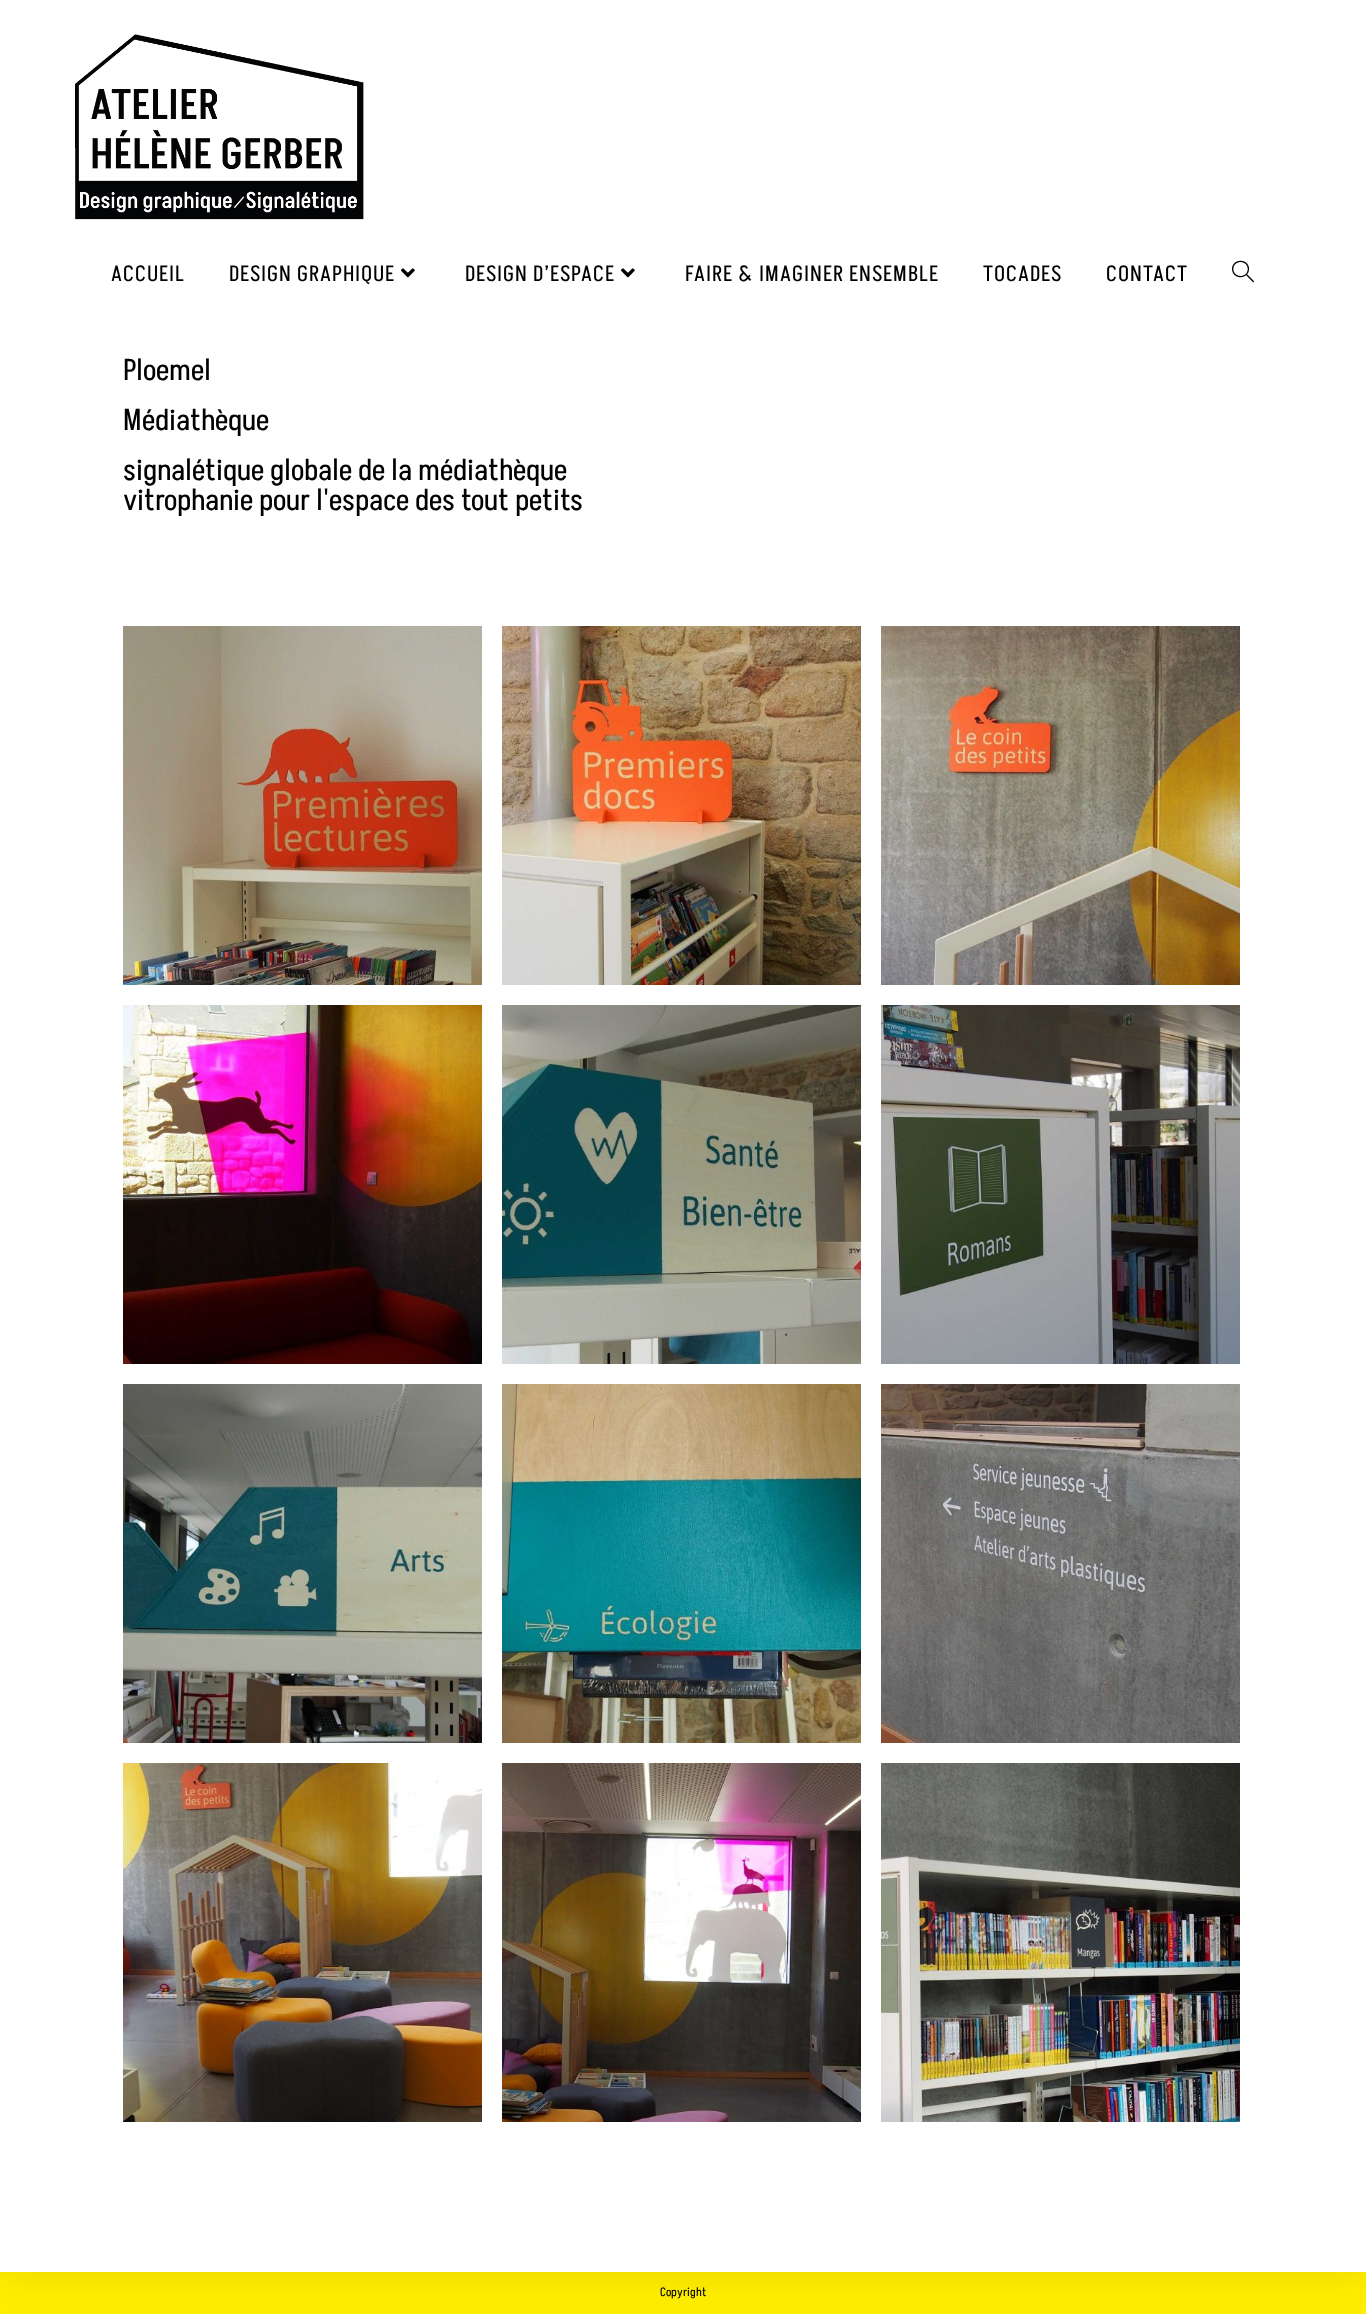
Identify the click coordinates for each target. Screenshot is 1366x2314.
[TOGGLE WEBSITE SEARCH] (1243, 274)
